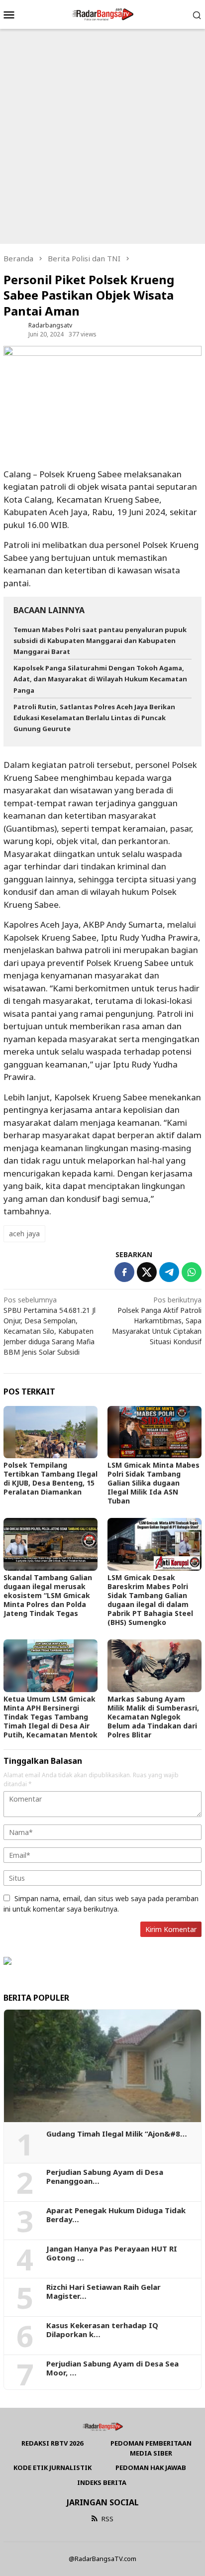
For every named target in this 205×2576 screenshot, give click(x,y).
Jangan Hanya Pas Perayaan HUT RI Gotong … (112, 2253)
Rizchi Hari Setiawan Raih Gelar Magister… (103, 2291)
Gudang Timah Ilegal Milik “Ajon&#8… (117, 2134)
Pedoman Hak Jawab (151, 2468)
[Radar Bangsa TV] (102, 14)
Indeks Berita (102, 2482)
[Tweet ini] (147, 1272)
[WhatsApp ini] (192, 1272)
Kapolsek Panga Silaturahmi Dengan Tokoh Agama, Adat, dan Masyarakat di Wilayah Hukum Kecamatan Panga (100, 679)
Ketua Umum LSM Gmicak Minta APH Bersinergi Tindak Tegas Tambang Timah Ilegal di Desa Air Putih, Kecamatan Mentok (51, 1717)
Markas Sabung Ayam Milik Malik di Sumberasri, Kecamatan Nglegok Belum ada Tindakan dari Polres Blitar (153, 1717)
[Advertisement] (102, 136)
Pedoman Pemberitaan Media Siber (151, 2448)
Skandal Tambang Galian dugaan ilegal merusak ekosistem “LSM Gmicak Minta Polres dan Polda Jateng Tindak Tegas (48, 1595)
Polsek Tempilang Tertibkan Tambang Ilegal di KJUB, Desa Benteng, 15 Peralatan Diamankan (51, 1478)
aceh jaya (24, 1234)
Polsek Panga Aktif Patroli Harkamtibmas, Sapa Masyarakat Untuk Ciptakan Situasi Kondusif (157, 1321)
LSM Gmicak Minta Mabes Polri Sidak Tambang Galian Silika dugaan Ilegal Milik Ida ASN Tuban (154, 1483)
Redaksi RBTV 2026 (52, 2443)
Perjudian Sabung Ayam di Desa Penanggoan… (105, 2176)
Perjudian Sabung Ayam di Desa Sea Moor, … (112, 2368)
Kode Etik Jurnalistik (52, 2468)
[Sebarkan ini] (124, 1272)
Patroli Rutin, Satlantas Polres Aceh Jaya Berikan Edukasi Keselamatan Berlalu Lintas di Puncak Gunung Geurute (94, 718)
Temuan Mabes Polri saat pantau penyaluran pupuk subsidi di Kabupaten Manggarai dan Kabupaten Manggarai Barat (100, 641)
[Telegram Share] (169, 1272)
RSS (107, 2519)
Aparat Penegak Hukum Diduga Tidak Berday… (116, 2215)
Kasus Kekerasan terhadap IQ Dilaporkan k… (102, 2330)
